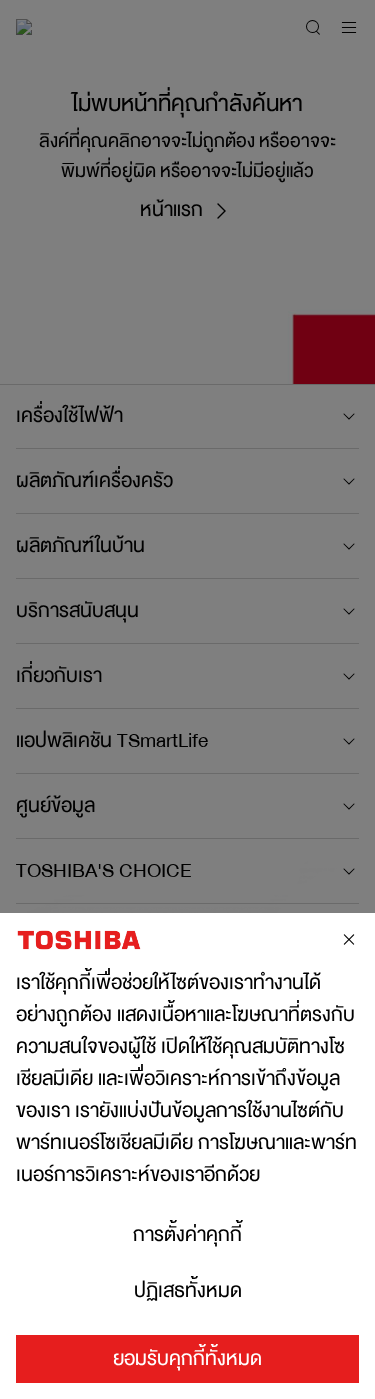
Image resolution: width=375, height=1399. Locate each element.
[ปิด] (349, 940)
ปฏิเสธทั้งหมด (188, 1291)
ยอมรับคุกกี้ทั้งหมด (187, 1358)
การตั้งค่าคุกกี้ (187, 1235)
